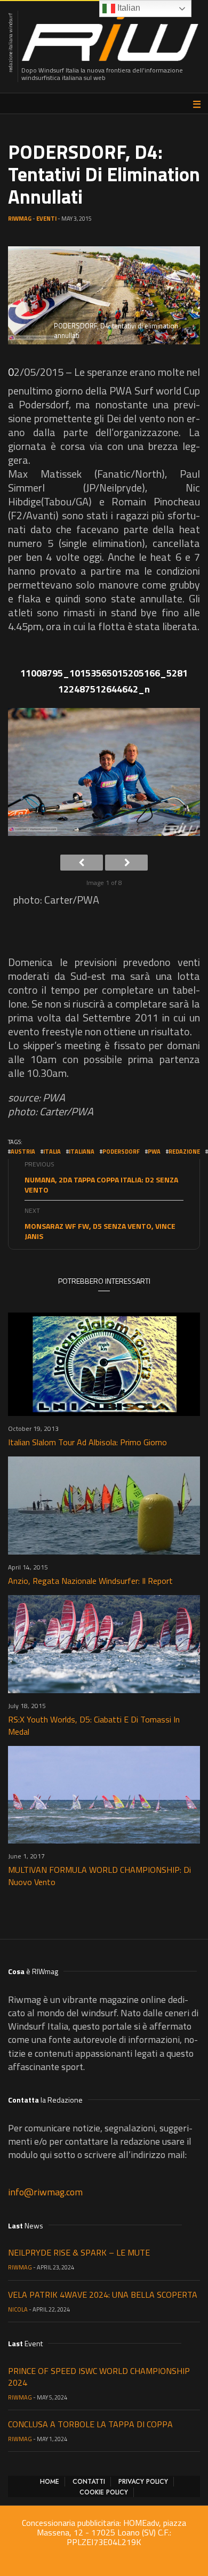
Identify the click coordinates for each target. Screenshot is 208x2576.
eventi (46, 219)
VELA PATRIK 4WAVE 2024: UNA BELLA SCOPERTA (103, 2295)
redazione (184, 1152)
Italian (128, 8)
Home (50, 2482)
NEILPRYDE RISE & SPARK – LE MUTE (79, 2252)
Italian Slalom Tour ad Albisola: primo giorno (87, 1442)
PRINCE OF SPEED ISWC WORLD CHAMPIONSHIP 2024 (99, 2377)
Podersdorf (121, 1152)
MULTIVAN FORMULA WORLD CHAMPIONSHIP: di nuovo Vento (99, 1876)
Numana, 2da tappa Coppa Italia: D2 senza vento (101, 1185)
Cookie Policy (104, 2492)
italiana (82, 1152)
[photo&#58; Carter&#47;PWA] (104, 776)
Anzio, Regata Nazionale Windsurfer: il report (90, 1581)
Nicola (18, 2309)
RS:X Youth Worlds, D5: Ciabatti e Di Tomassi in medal (94, 1725)
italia (52, 1152)
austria (23, 1152)
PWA (154, 1152)
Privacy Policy (143, 2482)
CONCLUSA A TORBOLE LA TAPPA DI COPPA (90, 2424)
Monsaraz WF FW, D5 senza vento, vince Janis (100, 1231)
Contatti (89, 2482)
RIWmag (20, 219)
